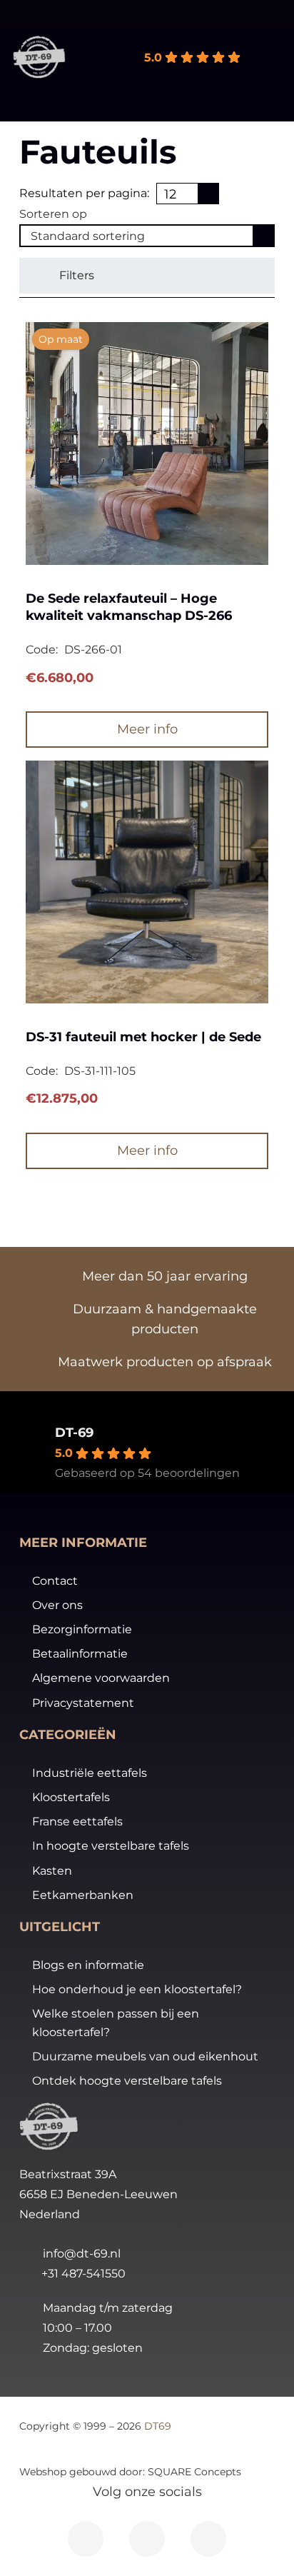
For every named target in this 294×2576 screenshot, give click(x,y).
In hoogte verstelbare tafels (111, 1846)
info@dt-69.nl (82, 2254)
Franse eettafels (77, 1821)
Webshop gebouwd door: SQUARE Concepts (130, 2472)
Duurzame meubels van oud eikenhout (145, 2056)
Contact (55, 1581)
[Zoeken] (80, 68)
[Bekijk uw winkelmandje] (275, 57)
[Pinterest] (208, 2539)
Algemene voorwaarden (101, 1678)
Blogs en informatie (88, 1965)
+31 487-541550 (83, 2274)
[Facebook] (86, 2539)
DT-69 (74, 1433)
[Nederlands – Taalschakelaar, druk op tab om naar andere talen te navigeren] (253, 14)
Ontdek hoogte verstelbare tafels (127, 2081)
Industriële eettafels (90, 1773)
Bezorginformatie (82, 1629)
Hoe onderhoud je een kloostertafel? (137, 1989)
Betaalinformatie (80, 1654)
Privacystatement (83, 1703)
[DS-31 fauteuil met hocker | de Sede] (147, 882)
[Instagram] (147, 2539)
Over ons (57, 1605)
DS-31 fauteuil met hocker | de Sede (143, 1037)
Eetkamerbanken (83, 1895)
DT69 (158, 2426)
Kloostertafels (71, 1797)
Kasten (52, 1871)
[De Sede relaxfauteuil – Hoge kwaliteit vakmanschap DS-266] (147, 443)
